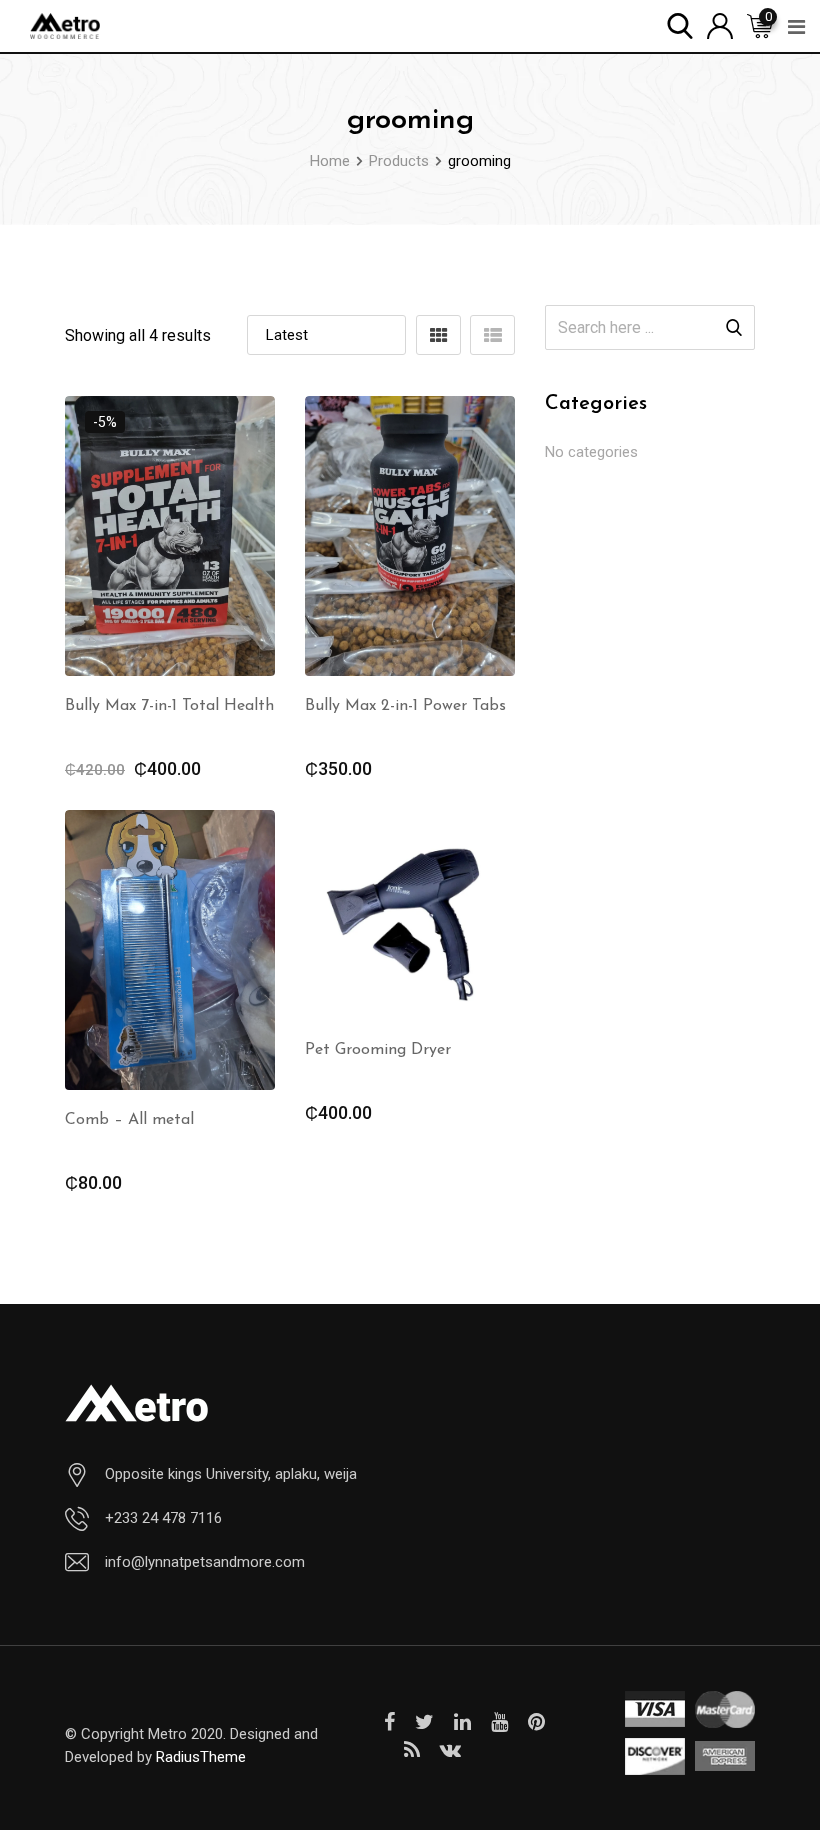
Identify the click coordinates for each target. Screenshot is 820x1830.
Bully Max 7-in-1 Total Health (169, 706)
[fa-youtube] (499, 1722)
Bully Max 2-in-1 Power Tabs (405, 706)
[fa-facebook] (389, 1722)
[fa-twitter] (424, 1722)
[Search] (680, 24)
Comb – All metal (129, 1120)
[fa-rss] (412, 1750)
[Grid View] (438, 335)
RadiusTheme (201, 1757)
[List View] (492, 335)
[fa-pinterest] (536, 1722)
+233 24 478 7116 (163, 1518)
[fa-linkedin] (462, 1722)
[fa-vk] (450, 1750)
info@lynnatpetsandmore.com (205, 1562)
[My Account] (720, 24)
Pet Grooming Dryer (378, 1050)
